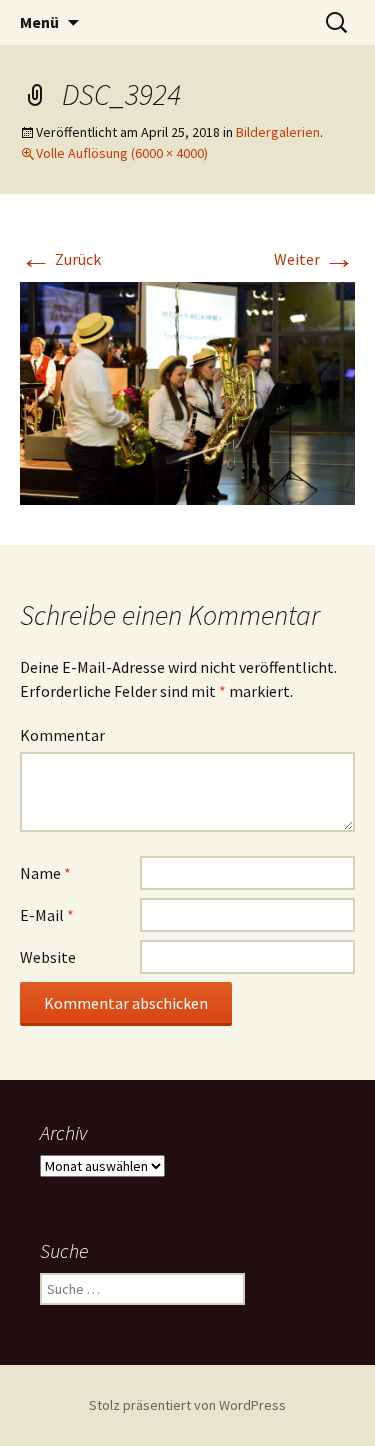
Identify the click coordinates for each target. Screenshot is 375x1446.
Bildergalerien (278, 132)
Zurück (60, 259)
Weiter (314, 259)
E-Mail (47, 915)
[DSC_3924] (187, 392)
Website (48, 957)
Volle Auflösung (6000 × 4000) (122, 153)
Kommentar (62, 735)
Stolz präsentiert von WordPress (187, 1405)
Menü (39, 22)
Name (45, 873)
